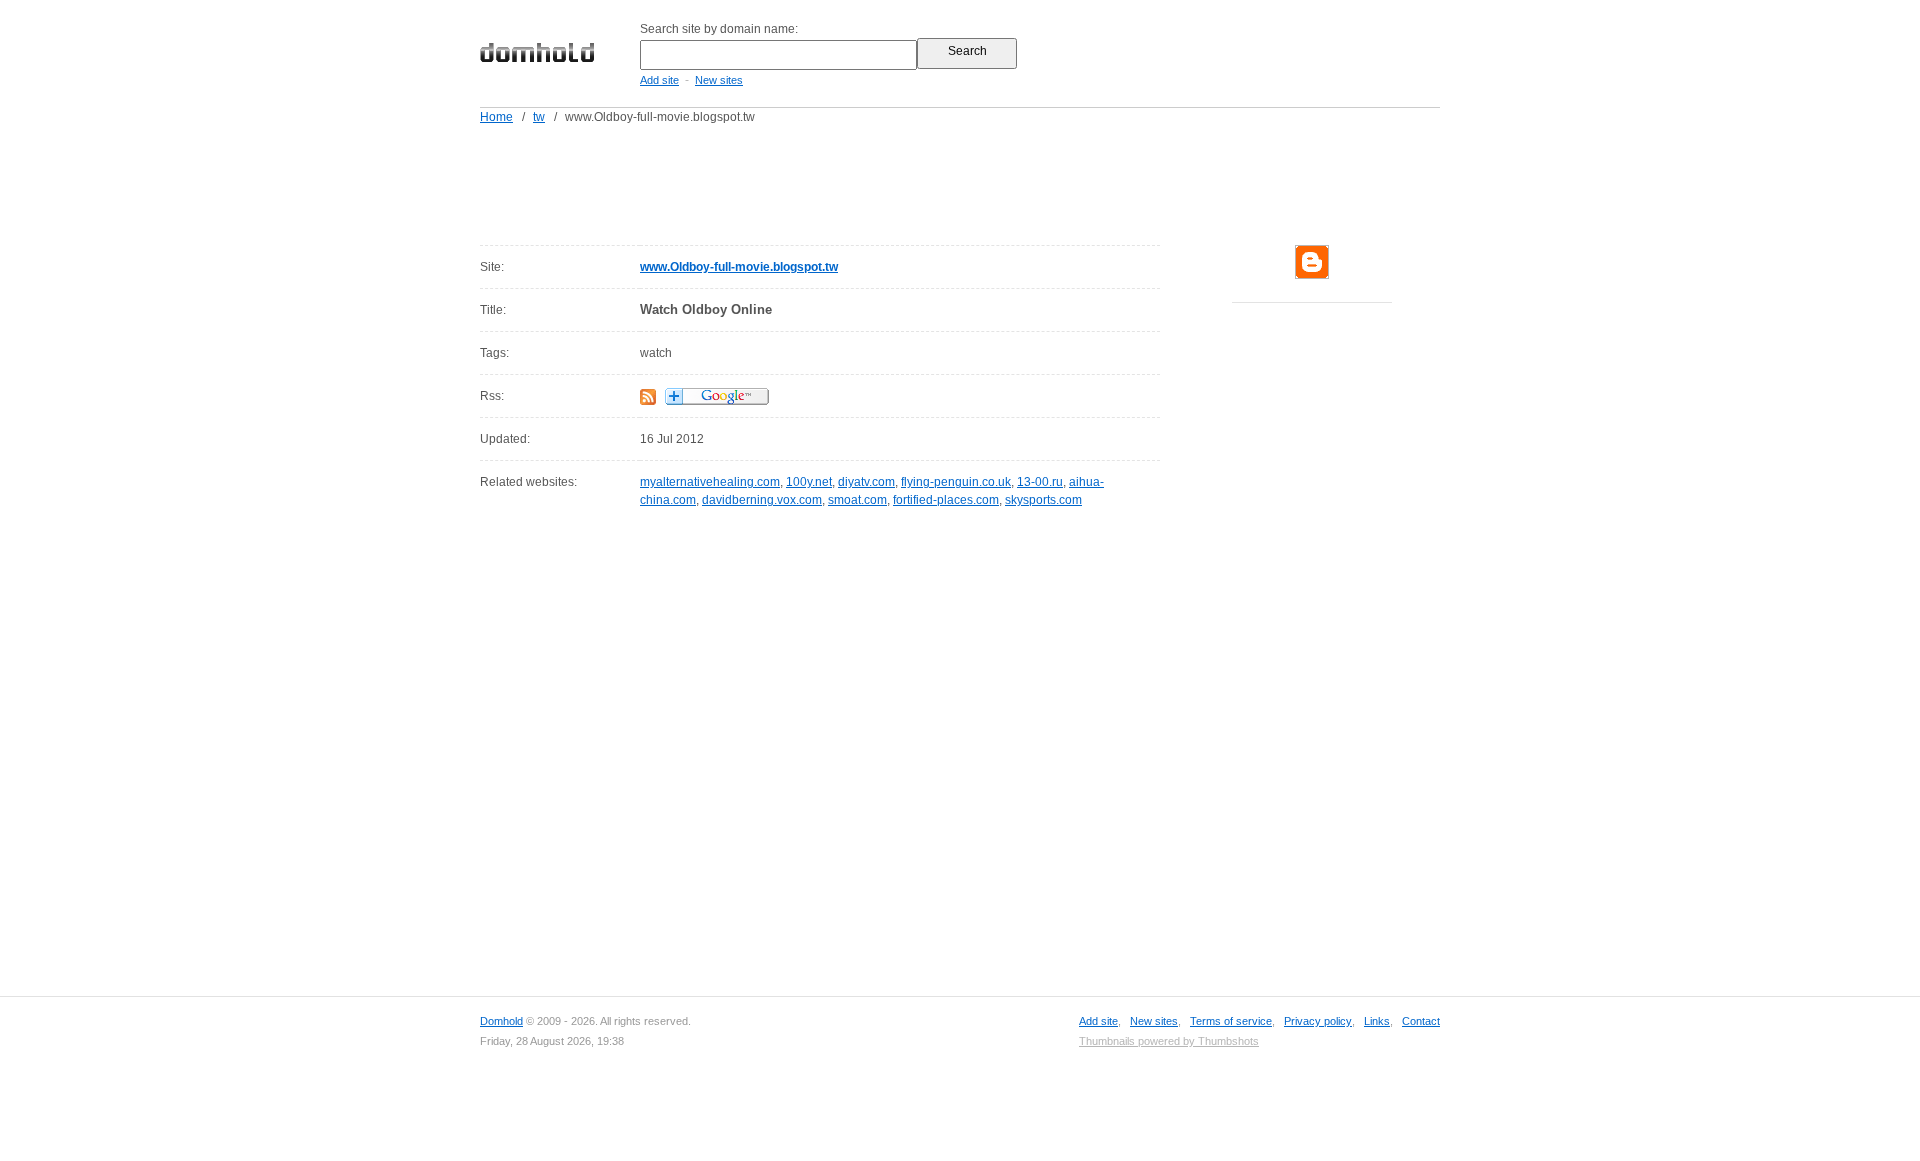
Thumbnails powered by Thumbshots (1169, 1041)
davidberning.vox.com (762, 500)
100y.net (809, 482)
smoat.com (857, 500)
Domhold (501, 1021)
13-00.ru (1040, 482)
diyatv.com (866, 482)
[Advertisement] (998, 181)
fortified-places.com (946, 500)
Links (1377, 1021)
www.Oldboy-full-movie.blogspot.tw (739, 267)
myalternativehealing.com (710, 482)
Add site (659, 80)
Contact (1421, 1021)
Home (496, 117)
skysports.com (1043, 500)
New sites (719, 80)
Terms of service (1231, 1021)
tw (539, 117)
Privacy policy (1318, 1021)
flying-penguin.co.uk (956, 482)
